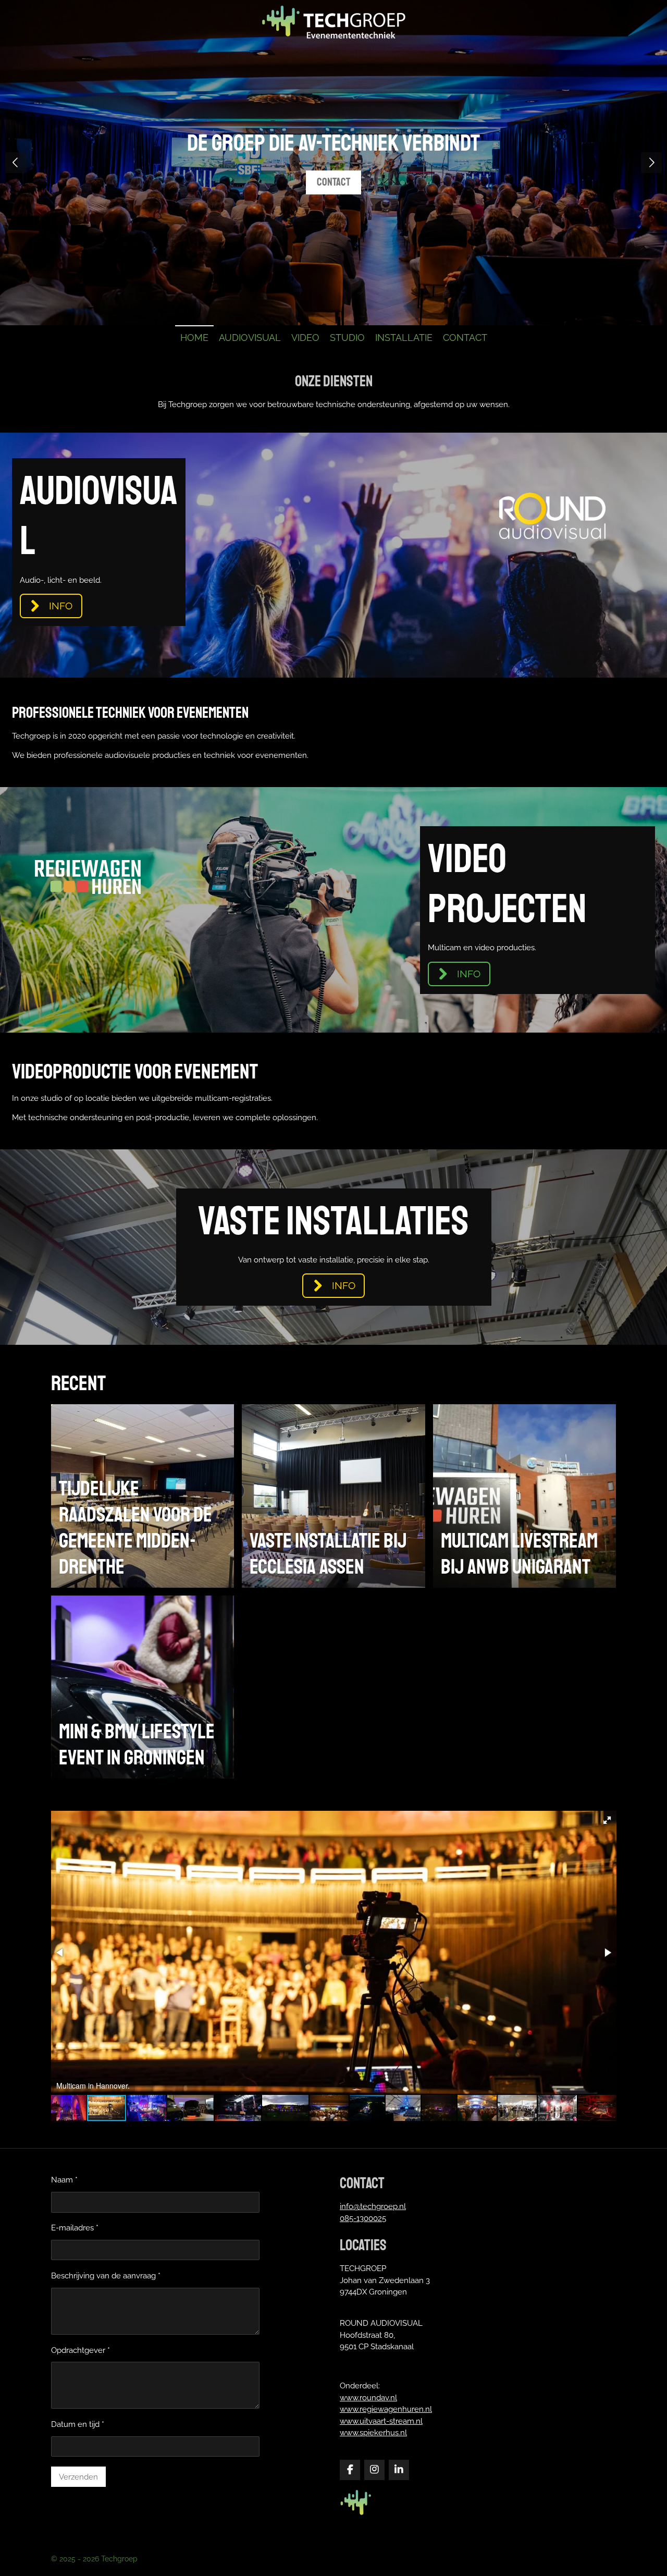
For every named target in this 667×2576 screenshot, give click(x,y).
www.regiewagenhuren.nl (386, 2409)
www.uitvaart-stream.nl (381, 2421)
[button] (607, 1820)
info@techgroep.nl (373, 2206)
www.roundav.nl (368, 2398)
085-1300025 (363, 2218)
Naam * (64, 2180)
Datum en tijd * (78, 2424)
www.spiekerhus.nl (373, 2433)
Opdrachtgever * (81, 2350)
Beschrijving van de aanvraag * (106, 2276)
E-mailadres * (75, 2228)
